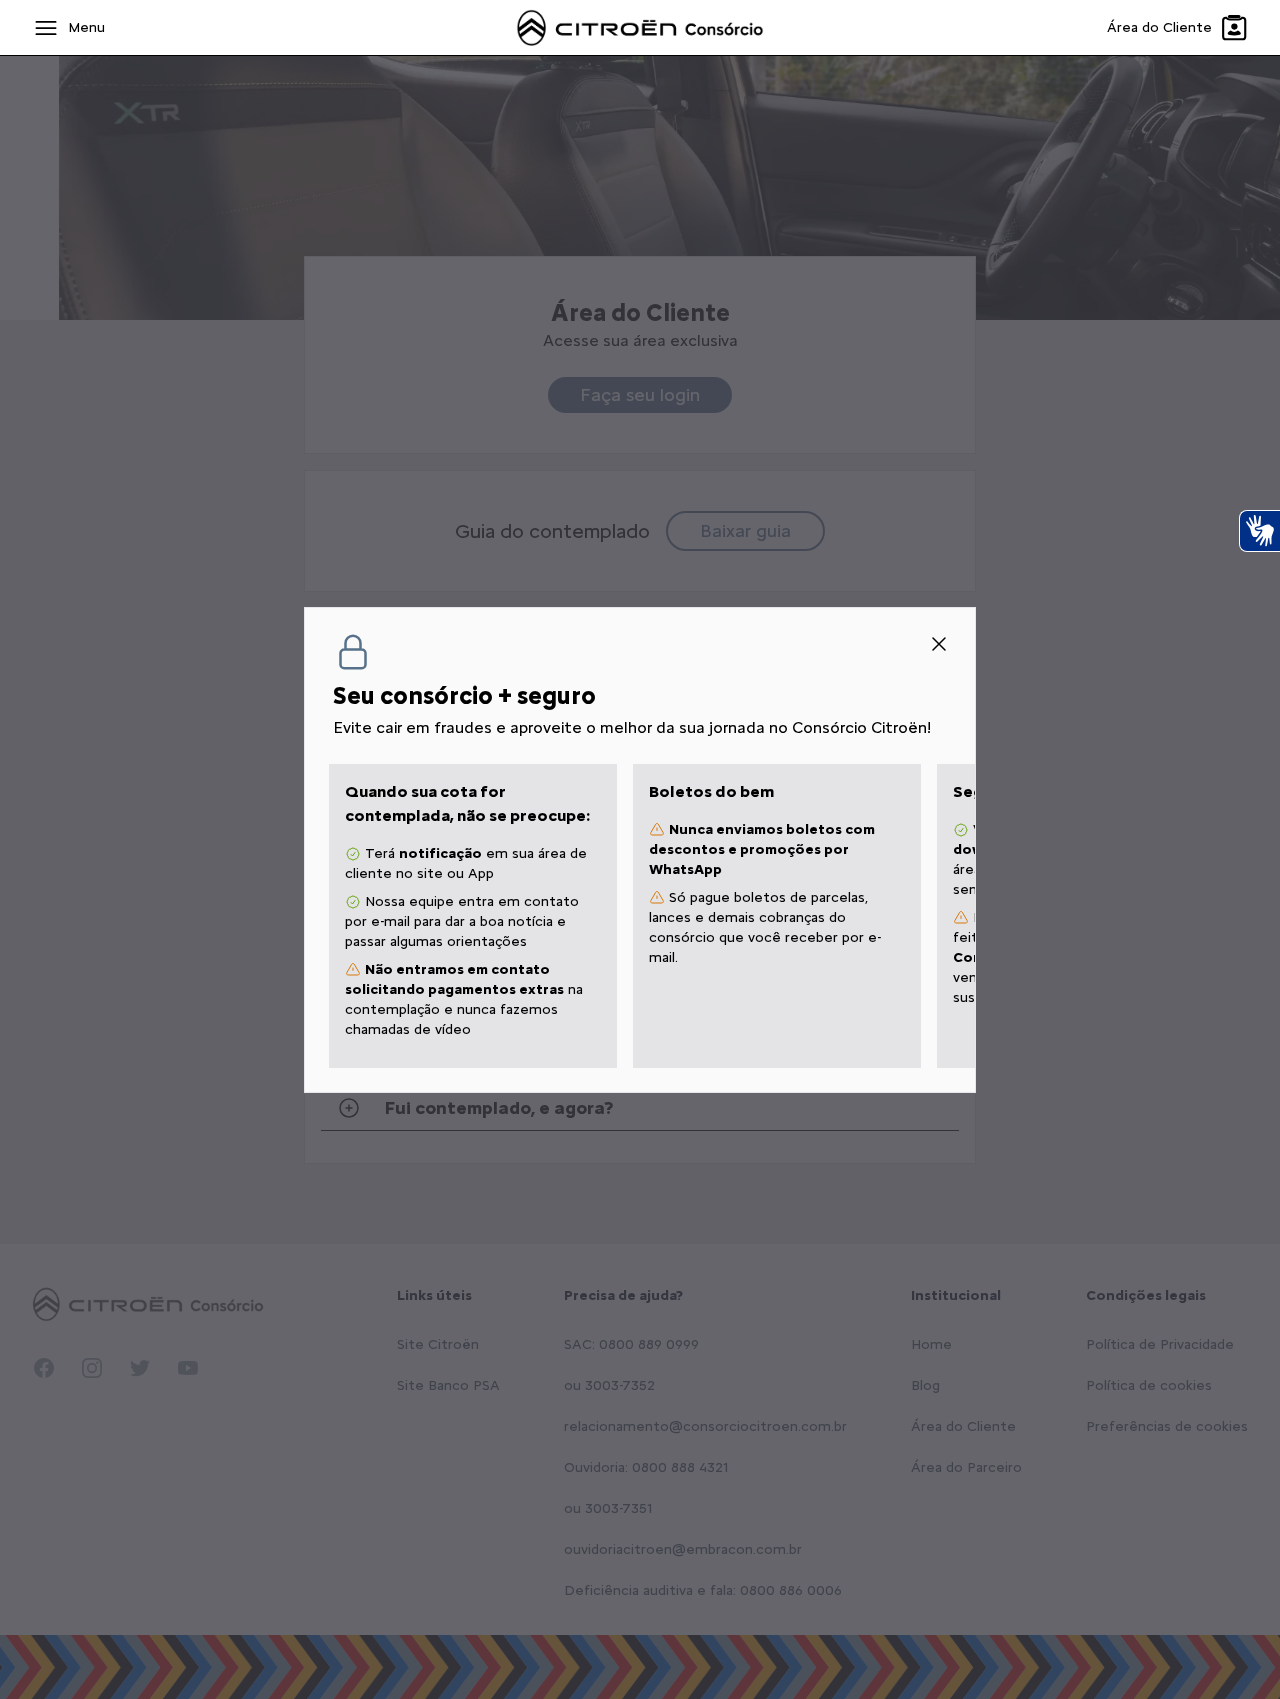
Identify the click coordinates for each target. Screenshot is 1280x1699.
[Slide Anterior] (325, 916)
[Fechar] (939, 644)
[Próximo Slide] (955, 916)
